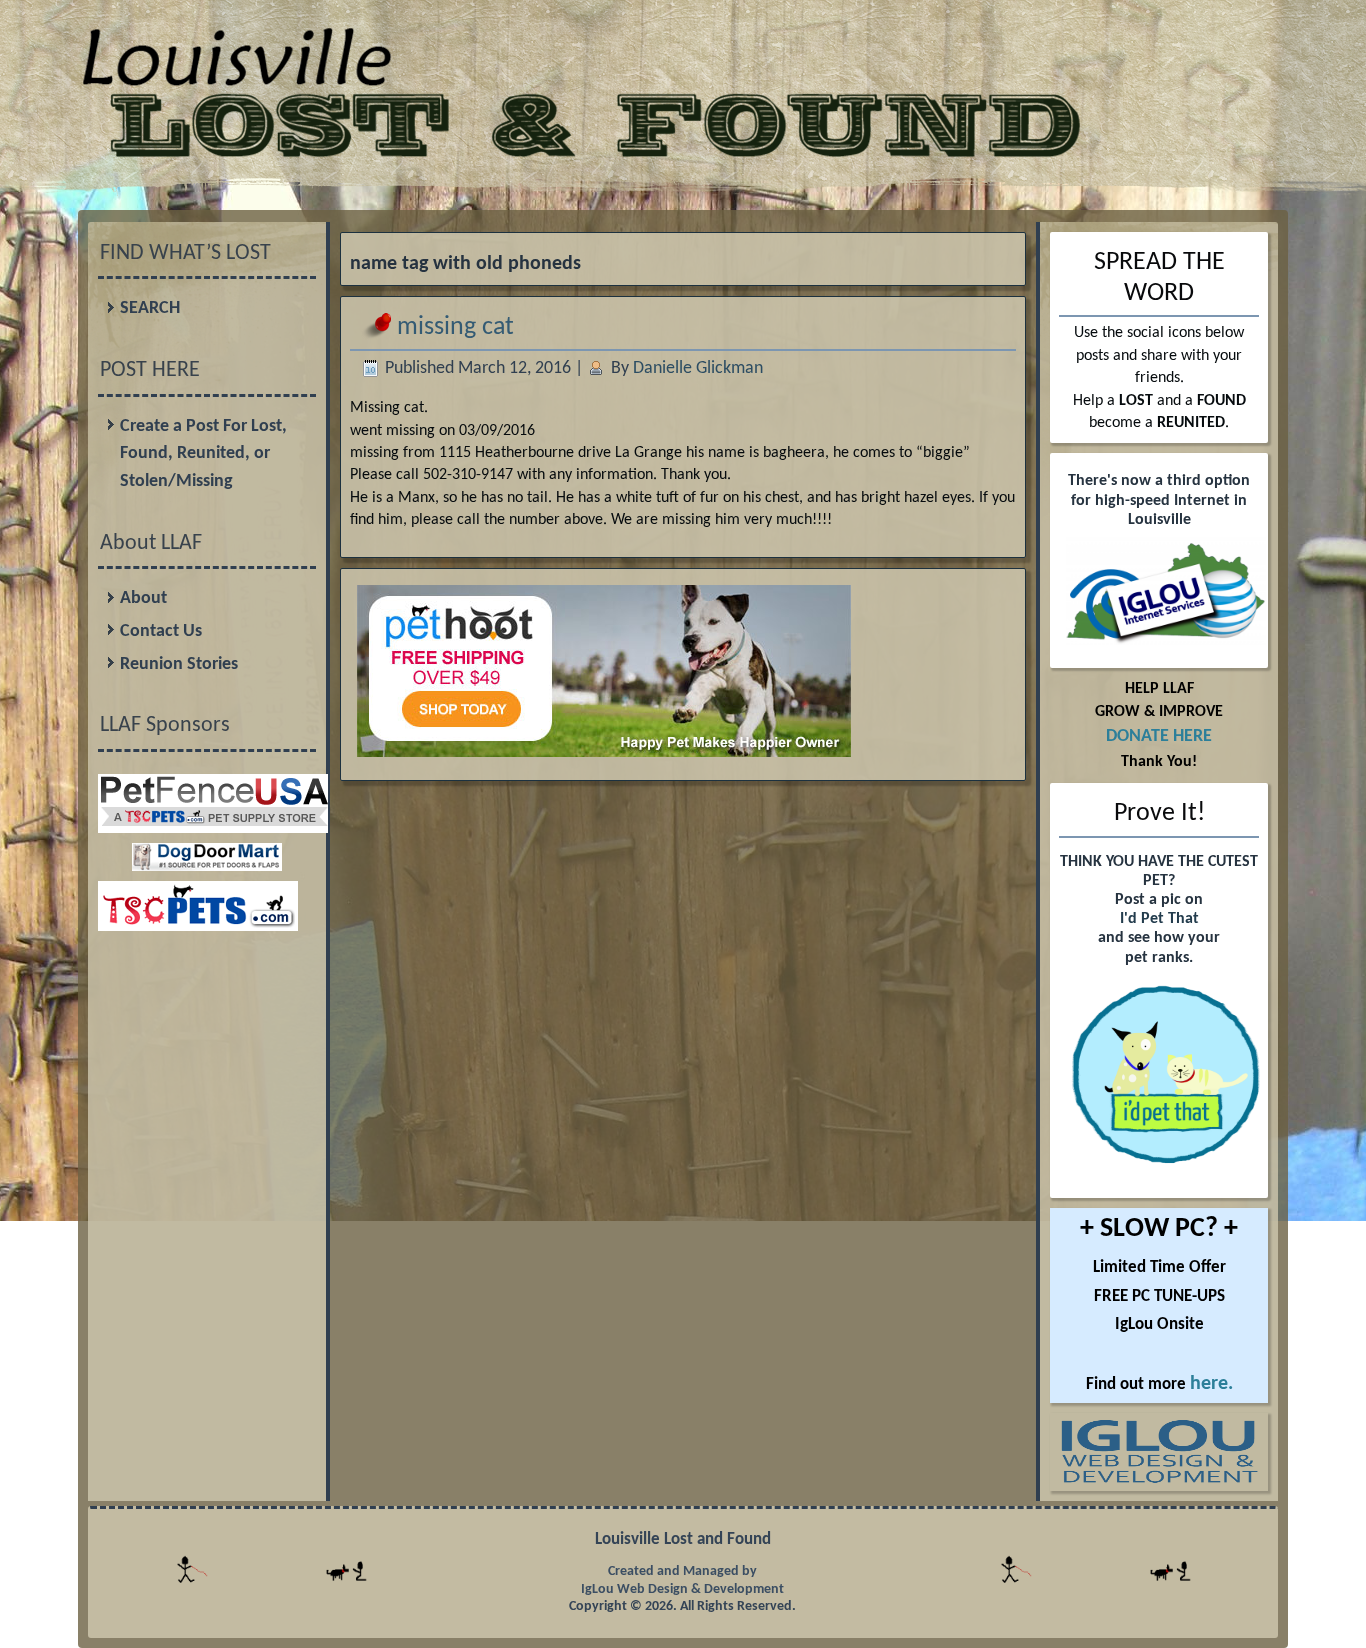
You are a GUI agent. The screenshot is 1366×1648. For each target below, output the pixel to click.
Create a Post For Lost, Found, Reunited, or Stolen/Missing (203, 454)
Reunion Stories (179, 664)
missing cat (455, 327)
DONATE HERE (1159, 736)
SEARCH (150, 308)
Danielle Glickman (698, 368)
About (143, 598)
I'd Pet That (1159, 919)
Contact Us (161, 631)
